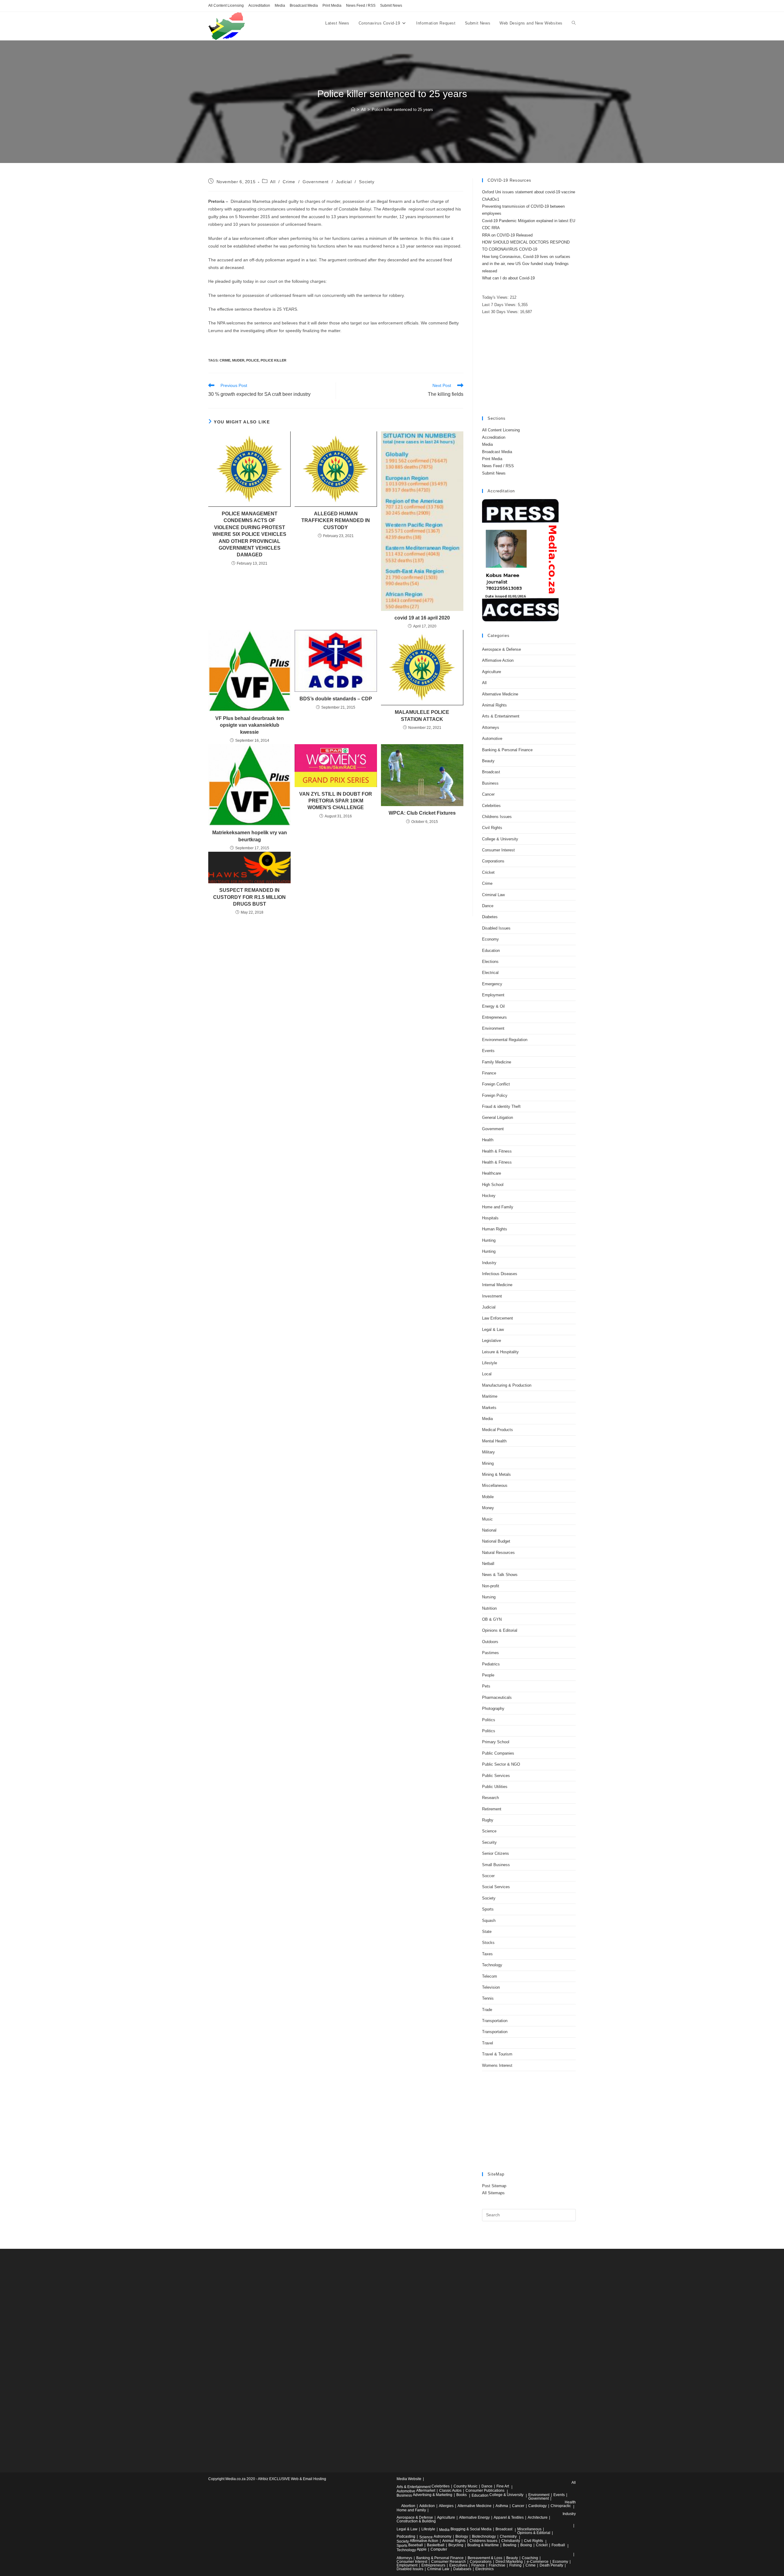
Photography (493, 1708)
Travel (488, 2043)
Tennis (488, 1998)
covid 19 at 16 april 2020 (422, 618)
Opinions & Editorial (500, 1630)
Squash (489, 1921)
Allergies (446, 2506)
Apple (422, 2549)
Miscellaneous (495, 1485)
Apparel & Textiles (509, 2517)
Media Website (409, 2479)
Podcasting (406, 2536)
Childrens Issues (497, 817)
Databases (462, 2569)
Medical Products (498, 1430)
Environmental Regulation (505, 1040)
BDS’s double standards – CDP (336, 699)
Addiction (427, 2506)
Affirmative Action (498, 660)
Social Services (496, 1887)
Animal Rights (494, 705)
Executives (458, 2565)
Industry (489, 1263)
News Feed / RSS (361, 6)
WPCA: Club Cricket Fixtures (422, 813)
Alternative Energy (474, 2517)
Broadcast (491, 772)
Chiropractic (561, 2506)
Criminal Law (493, 895)
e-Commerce (538, 2562)
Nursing (489, 1597)
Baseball (416, 2545)
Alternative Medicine (500, 694)
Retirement (492, 1809)
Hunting (489, 1240)
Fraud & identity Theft (501, 1106)
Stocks (488, 1943)
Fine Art (503, 2486)
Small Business (496, 1865)
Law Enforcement (498, 1318)
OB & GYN (492, 1619)
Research (490, 1798)
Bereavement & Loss (485, 2558)
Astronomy (443, 2536)
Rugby (488, 1820)
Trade (487, 2010)
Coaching (530, 2558)
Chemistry (508, 2536)
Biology (462, 2536)
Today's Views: (496, 297)
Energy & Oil (493, 1006)
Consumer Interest (498, 850)
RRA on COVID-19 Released (507, 235)
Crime (289, 182)
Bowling (510, 2545)
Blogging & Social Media (471, 2529)
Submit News (391, 6)
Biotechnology (484, 2536)
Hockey (489, 1196)
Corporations (493, 861)
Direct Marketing (509, 2562)
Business (490, 783)
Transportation (495, 2021)
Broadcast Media (304, 6)
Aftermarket (426, 2491)
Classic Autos (450, 2491)
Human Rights (495, 1229)
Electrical (490, 973)
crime (225, 360)
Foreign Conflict (496, 1084)
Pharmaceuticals (497, 1697)
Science (489, 1831)
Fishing (515, 2565)
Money (488, 1508)
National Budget (496, 1541)
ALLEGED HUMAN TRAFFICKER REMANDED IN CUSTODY (336, 521)
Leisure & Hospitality (500, 1352)
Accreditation (259, 6)
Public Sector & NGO (501, 1764)
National (489, 1530)
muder (238, 360)
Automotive (492, 739)
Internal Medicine (497, 1285)
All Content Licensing (226, 6)
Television (491, 1987)
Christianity (511, 2541)
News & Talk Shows (500, 1575)
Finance (489, 1073)
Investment (492, 1296)
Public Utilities (495, 1787)
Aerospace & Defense (501, 649)
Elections (490, 962)
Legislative (492, 1341)
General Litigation (498, 1118)
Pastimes (490, 1653)
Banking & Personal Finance (507, 750)
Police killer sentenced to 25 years (402, 110)
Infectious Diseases (500, 1274)
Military (488, 1452)
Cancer (488, 794)
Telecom (490, 1976)
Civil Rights (492, 828)
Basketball (436, 2545)
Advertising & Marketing (433, 2495)
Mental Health (494, 1441)
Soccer (488, 1876)
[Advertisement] (529, 366)
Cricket (488, 872)
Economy (490, 939)
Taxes (487, 1954)
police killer (273, 360)
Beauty (488, 761)
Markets (489, 1408)
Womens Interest (497, 2065)
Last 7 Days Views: (500, 305)
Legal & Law (493, 1330)
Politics (489, 1720)
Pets (486, 1686)
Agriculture (492, 672)
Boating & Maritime (483, 2545)
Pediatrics (491, 1664)
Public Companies (498, 1753)
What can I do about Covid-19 (508, 278)
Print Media (332, 6)
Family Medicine (497, 1062)
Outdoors (490, 1642)
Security (489, 1842)
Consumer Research (449, 2562)
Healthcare (492, 1173)
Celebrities (491, 806)
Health (488, 1140)
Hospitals (490, 1218)
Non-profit (491, 1586)
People (488, 1675)
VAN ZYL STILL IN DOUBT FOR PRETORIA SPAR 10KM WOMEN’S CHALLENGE (336, 801)
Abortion (408, 2506)
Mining (488, 1463)
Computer (439, 2549)
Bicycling (456, 2545)
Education (491, 951)
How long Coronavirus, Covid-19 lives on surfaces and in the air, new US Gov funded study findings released (526, 264)
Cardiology (537, 2506)
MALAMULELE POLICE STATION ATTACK (422, 716)
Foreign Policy (495, 1095)
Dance (488, 906)
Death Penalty (551, 2565)
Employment (493, 995)
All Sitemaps (493, 2193)
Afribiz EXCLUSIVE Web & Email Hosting (292, 2479)
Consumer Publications (485, 2491)
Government (316, 182)
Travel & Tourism (497, 2054)
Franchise (497, 2565)
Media (280, 6)
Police (253, 360)
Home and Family (498, 1207)
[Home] (353, 110)
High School (493, 1185)
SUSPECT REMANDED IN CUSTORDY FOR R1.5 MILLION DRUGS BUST (249, 897)
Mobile (488, 1497)
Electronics (484, 2569)
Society (367, 182)
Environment (493, 1028)
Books (462, 2495)
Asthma (502, 2506)
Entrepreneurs (494, 1017)
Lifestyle (490, 1363)
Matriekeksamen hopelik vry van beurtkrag (250, 836)
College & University (500, 839)
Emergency (492, 984)
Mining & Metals (496, 1474)
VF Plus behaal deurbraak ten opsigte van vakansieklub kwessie (250, 725)
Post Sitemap (494, 2186)
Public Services (496, 1776)
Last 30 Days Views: (501, 312)
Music (487, 1519)
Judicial (344, 182)
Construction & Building (416, 2521)
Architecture (538, 2517)
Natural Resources (498, 1553)
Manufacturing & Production (507, 1385)
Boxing (526, 2545)
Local (487, 1374)
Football (558, 2545)
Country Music (466, 2486)
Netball (488, 1564)
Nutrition (489, 1608)
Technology (492, 1965)
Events (488, 1051)
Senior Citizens (496, 1853)
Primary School (496, 1742)
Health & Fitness (497, 1151)
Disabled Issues (496, 928)
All (273, 182)
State (487, 1932)
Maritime (490, 1396)
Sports (488, 1909)
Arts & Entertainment (501, 716)
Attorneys (491, 727)
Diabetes (490, 917)
